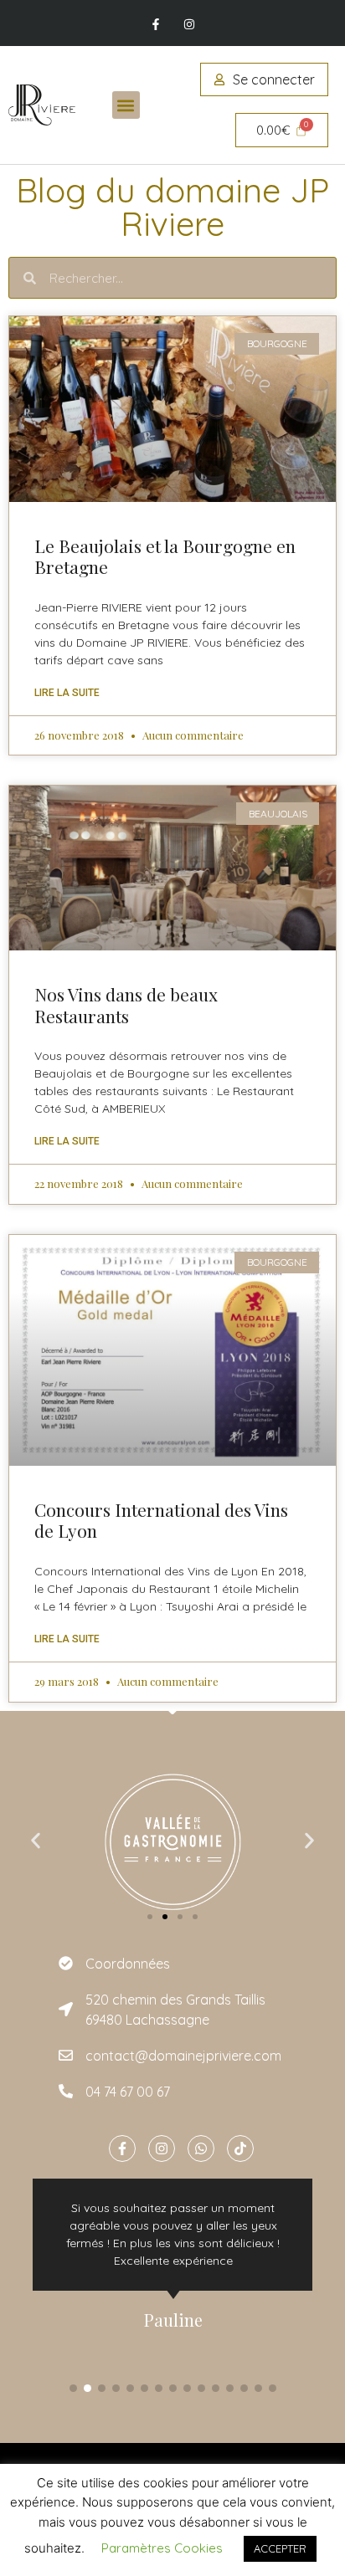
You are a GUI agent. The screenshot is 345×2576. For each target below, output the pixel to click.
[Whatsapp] (201, 2148)
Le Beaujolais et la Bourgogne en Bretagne (165, 556)
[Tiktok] (240, 2148)
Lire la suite (67, 693)
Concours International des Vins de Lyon (161, 1520)
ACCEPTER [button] (280, 2548)
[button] (126, 105)
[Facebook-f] (156, 25)
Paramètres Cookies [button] (162, 2548)
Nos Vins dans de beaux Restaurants (126, 1004)
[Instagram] (189, 25)
